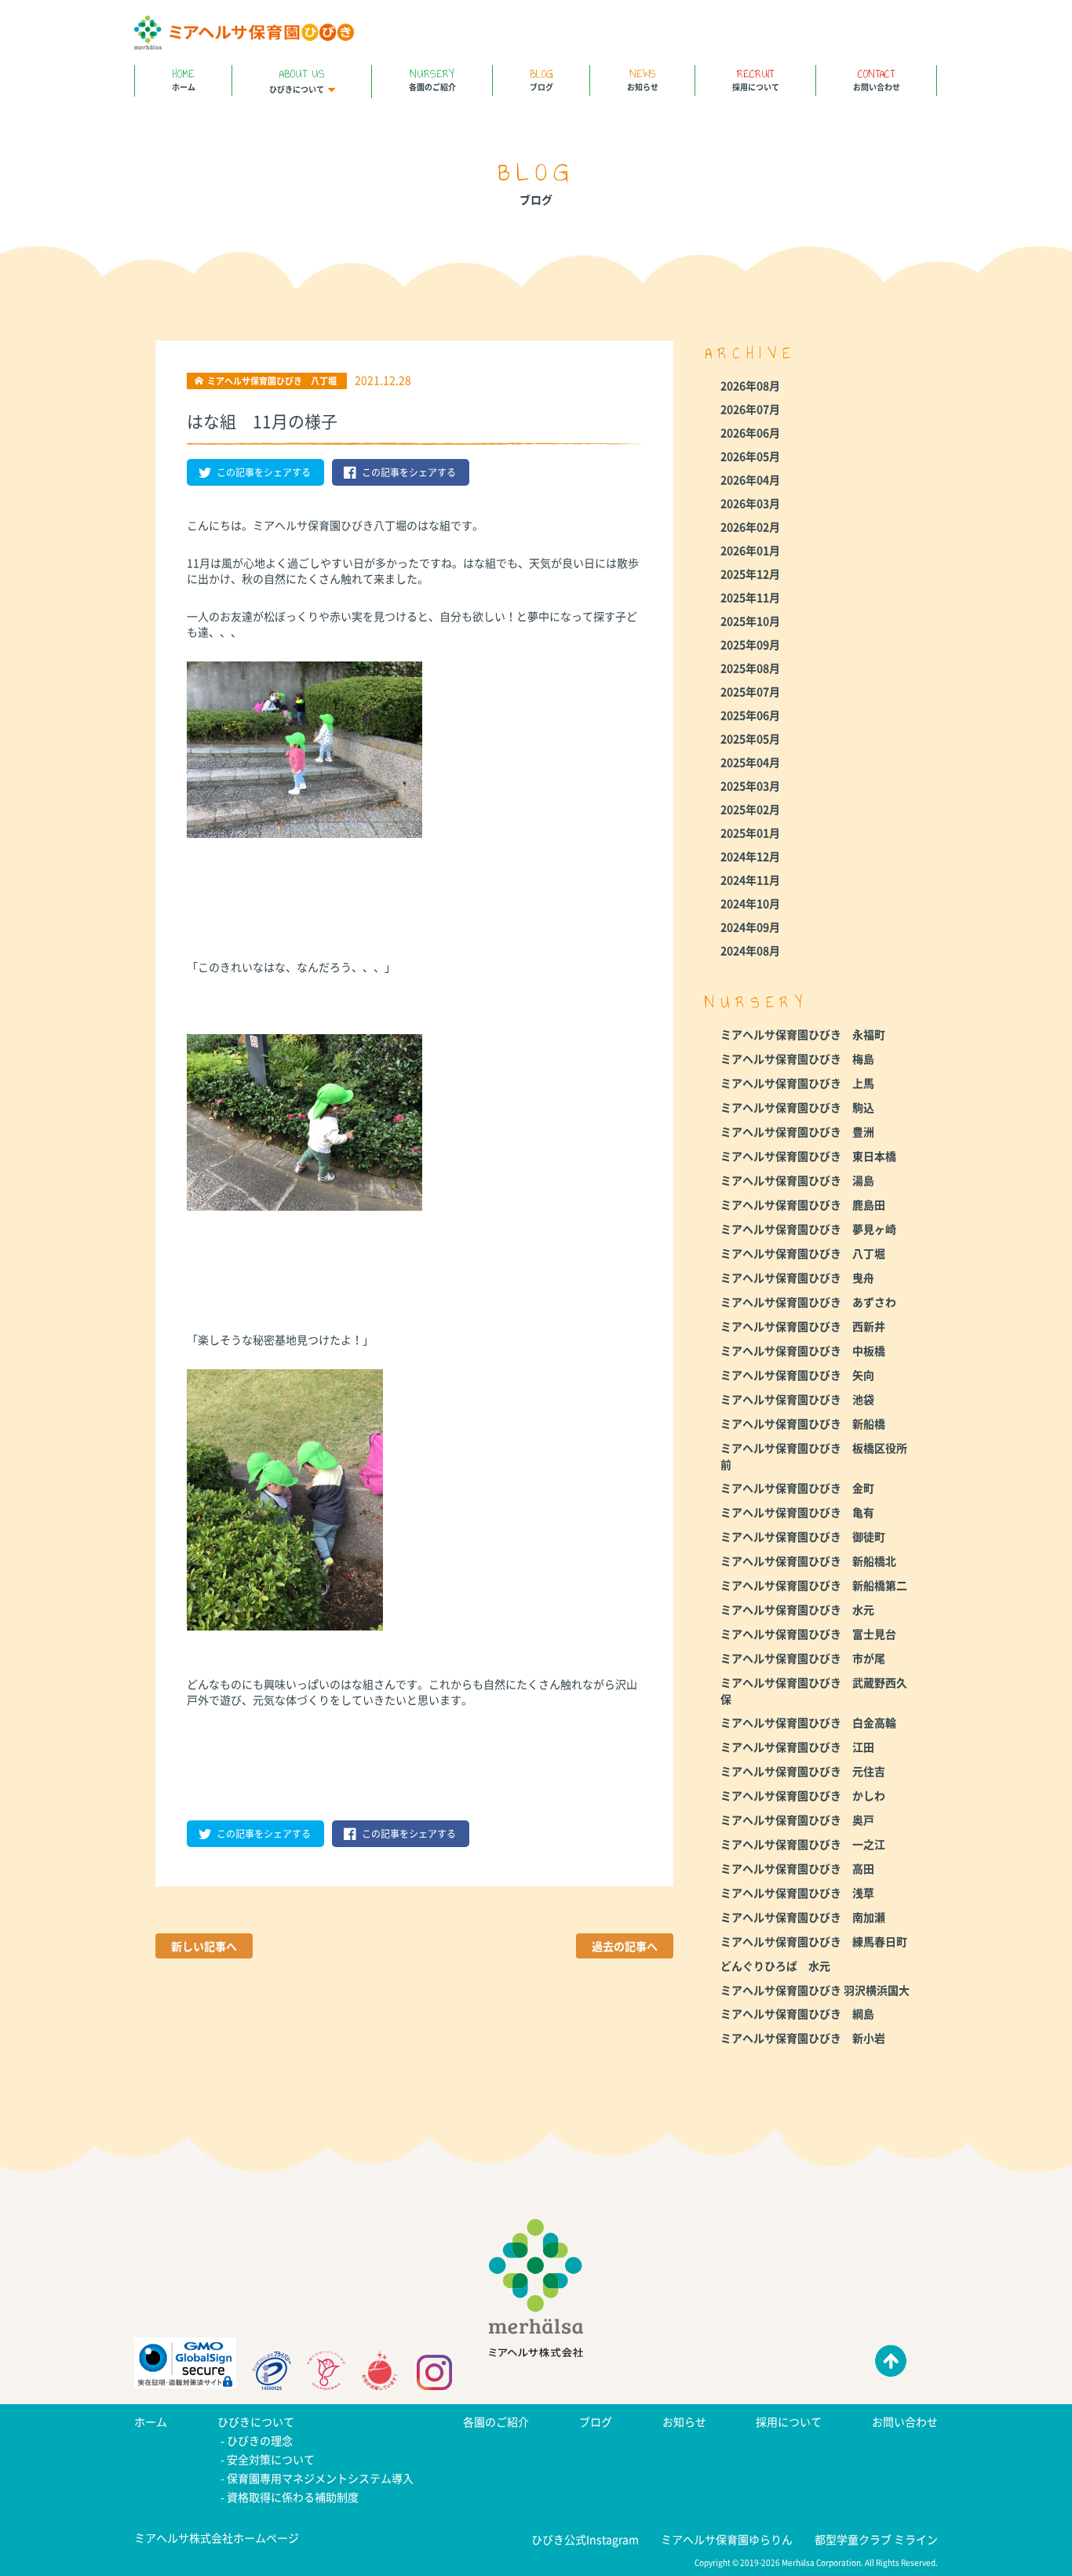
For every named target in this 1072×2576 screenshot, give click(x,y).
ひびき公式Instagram (585, 2539)
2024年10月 (750, 903)
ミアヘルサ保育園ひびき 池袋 (797, 1399)
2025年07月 (750, 691)
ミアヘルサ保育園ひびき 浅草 (797, 1893)
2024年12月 (750, 856)
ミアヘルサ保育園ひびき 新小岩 (803, 2038)
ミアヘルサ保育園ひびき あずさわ (808, 1302)
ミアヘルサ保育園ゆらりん (727, 2539)
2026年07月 (750, 409)
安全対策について (271, 2459)
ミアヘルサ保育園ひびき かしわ (803, 1795)
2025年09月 (750, 644)
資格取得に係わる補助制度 (293, 2497)
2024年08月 (750, 950)
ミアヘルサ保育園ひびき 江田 (797, 1747)
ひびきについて (297, 80)
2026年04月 (750, 479)
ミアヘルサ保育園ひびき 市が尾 (803, 1658)
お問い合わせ (877, 79)
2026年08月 (750, 385)
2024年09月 (750, 927)
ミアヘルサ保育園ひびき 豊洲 (797, 1131)
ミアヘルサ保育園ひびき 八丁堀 (803, 1253)
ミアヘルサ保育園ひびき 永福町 (803, 1034)
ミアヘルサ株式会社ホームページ (217, 2538)
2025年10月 (750, 621)
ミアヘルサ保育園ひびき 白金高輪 (808, 1722)
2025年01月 (750, 833)
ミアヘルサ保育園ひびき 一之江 (803, 1844)
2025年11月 (750, 597)
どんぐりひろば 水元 (775, 1966)
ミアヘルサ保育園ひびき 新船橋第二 (814, 1585)
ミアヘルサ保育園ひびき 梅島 (797, 1058)
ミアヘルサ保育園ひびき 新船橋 (803, 1423)
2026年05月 (750, 456)
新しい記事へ (204, 1946)
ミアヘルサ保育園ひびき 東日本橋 (808, 1156)
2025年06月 (750, 715)
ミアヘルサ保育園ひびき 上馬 (797, 1083)
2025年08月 (750, 668)
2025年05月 (750, 738)
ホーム (184, 79)
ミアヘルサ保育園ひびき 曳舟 (797, 1277)
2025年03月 (750, 785)
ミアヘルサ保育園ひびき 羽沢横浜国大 (815, 1990)
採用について (756, 79)
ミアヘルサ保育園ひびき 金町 (797, 1488)
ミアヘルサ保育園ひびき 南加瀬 (803, 1917)
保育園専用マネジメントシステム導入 (320, 2478)
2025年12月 (750, 574)
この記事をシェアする (264, 472)
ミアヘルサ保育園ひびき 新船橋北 (808, 1561)
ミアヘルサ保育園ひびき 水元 (797, 1609)
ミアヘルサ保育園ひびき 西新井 (803, 1326)
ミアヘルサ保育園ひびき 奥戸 (797, 1820)
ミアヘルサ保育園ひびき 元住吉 (803, 1771)
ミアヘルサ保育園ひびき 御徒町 (803, 1536)
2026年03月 (750, 503)
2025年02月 (750, 809)
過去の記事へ (625, 1946)
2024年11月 (750, 880)
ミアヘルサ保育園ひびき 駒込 (797, 1107)
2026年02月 (750, 526)
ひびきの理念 (260, 2440)
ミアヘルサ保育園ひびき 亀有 (797, 1512)
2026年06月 (750, 432)
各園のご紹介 (432, 79)
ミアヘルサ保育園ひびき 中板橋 (803, 1350)
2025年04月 (750, 762)
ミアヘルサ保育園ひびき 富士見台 (808, 1634)
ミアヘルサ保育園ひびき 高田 (797, 1868)
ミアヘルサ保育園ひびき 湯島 (797, 1180)
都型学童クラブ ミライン (876, 2539)
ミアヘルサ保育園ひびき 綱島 (797, 2013)
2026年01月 (750, 550)
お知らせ (643, 79)
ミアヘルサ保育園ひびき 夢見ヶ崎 (808, 1229)
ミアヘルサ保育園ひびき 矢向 (797, 1375)
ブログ (541, 79)
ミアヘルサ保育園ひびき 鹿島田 (803, 1204)
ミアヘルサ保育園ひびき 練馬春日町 (814, 1941)
